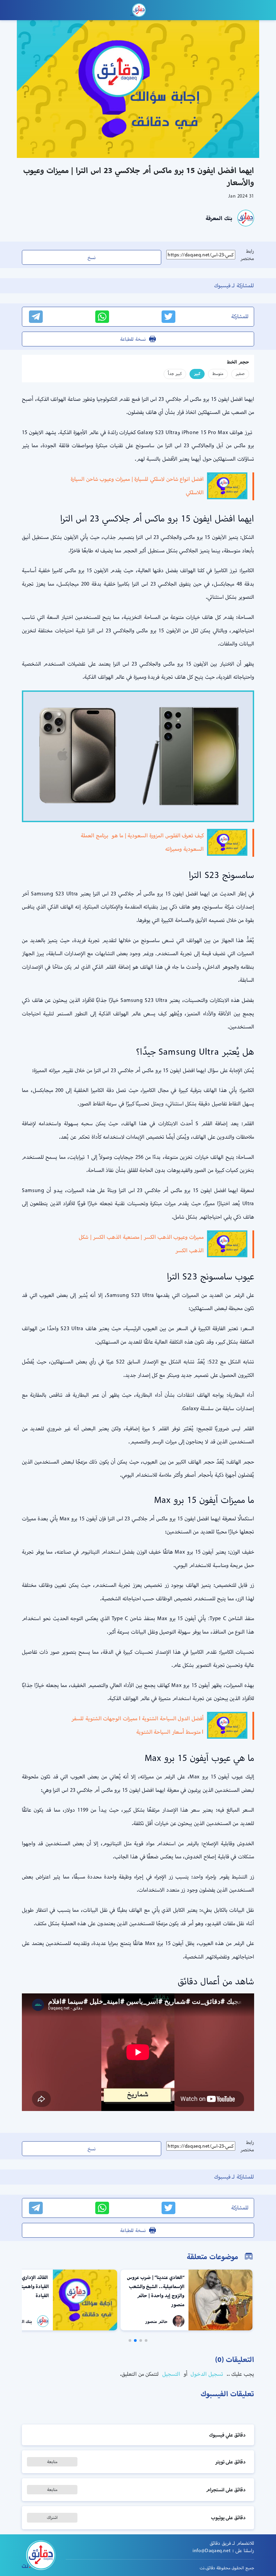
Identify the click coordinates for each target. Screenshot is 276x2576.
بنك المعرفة (219, 218)
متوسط (218, 373)
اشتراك (52, 2517)
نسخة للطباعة (133, 339)
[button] (146, 2340)
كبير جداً (175, 373)
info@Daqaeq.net (212, 2550)
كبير (197, 373)
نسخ (92, 257)
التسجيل (170, 2374)
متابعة (52, 2462)
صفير (240, 373)
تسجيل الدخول (206, 2374)
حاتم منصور (156, 2321)
